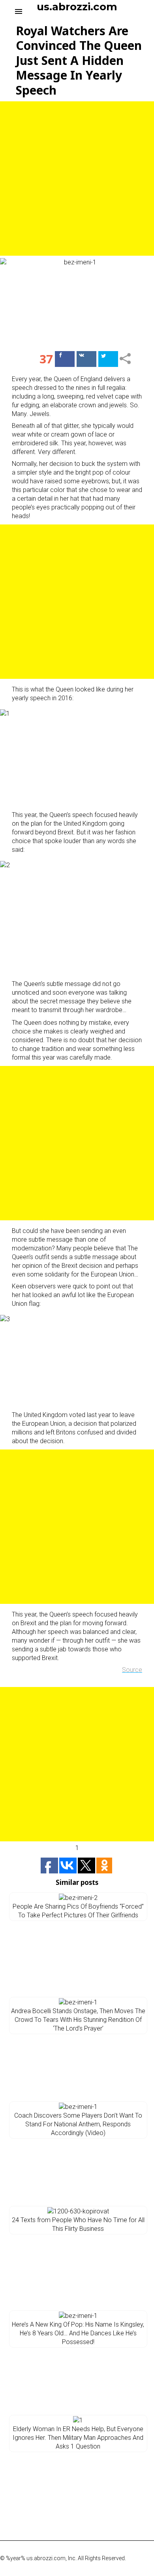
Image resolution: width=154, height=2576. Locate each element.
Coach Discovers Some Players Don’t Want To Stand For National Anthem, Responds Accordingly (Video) (78, 2124)
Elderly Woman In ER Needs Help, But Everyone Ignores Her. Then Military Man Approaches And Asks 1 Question (78, 2438)
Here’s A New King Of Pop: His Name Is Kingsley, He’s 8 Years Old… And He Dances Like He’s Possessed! (78, 2333)
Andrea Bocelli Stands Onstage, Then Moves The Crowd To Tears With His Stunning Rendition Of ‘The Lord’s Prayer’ (78, 2020)
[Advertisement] (77, 179)
